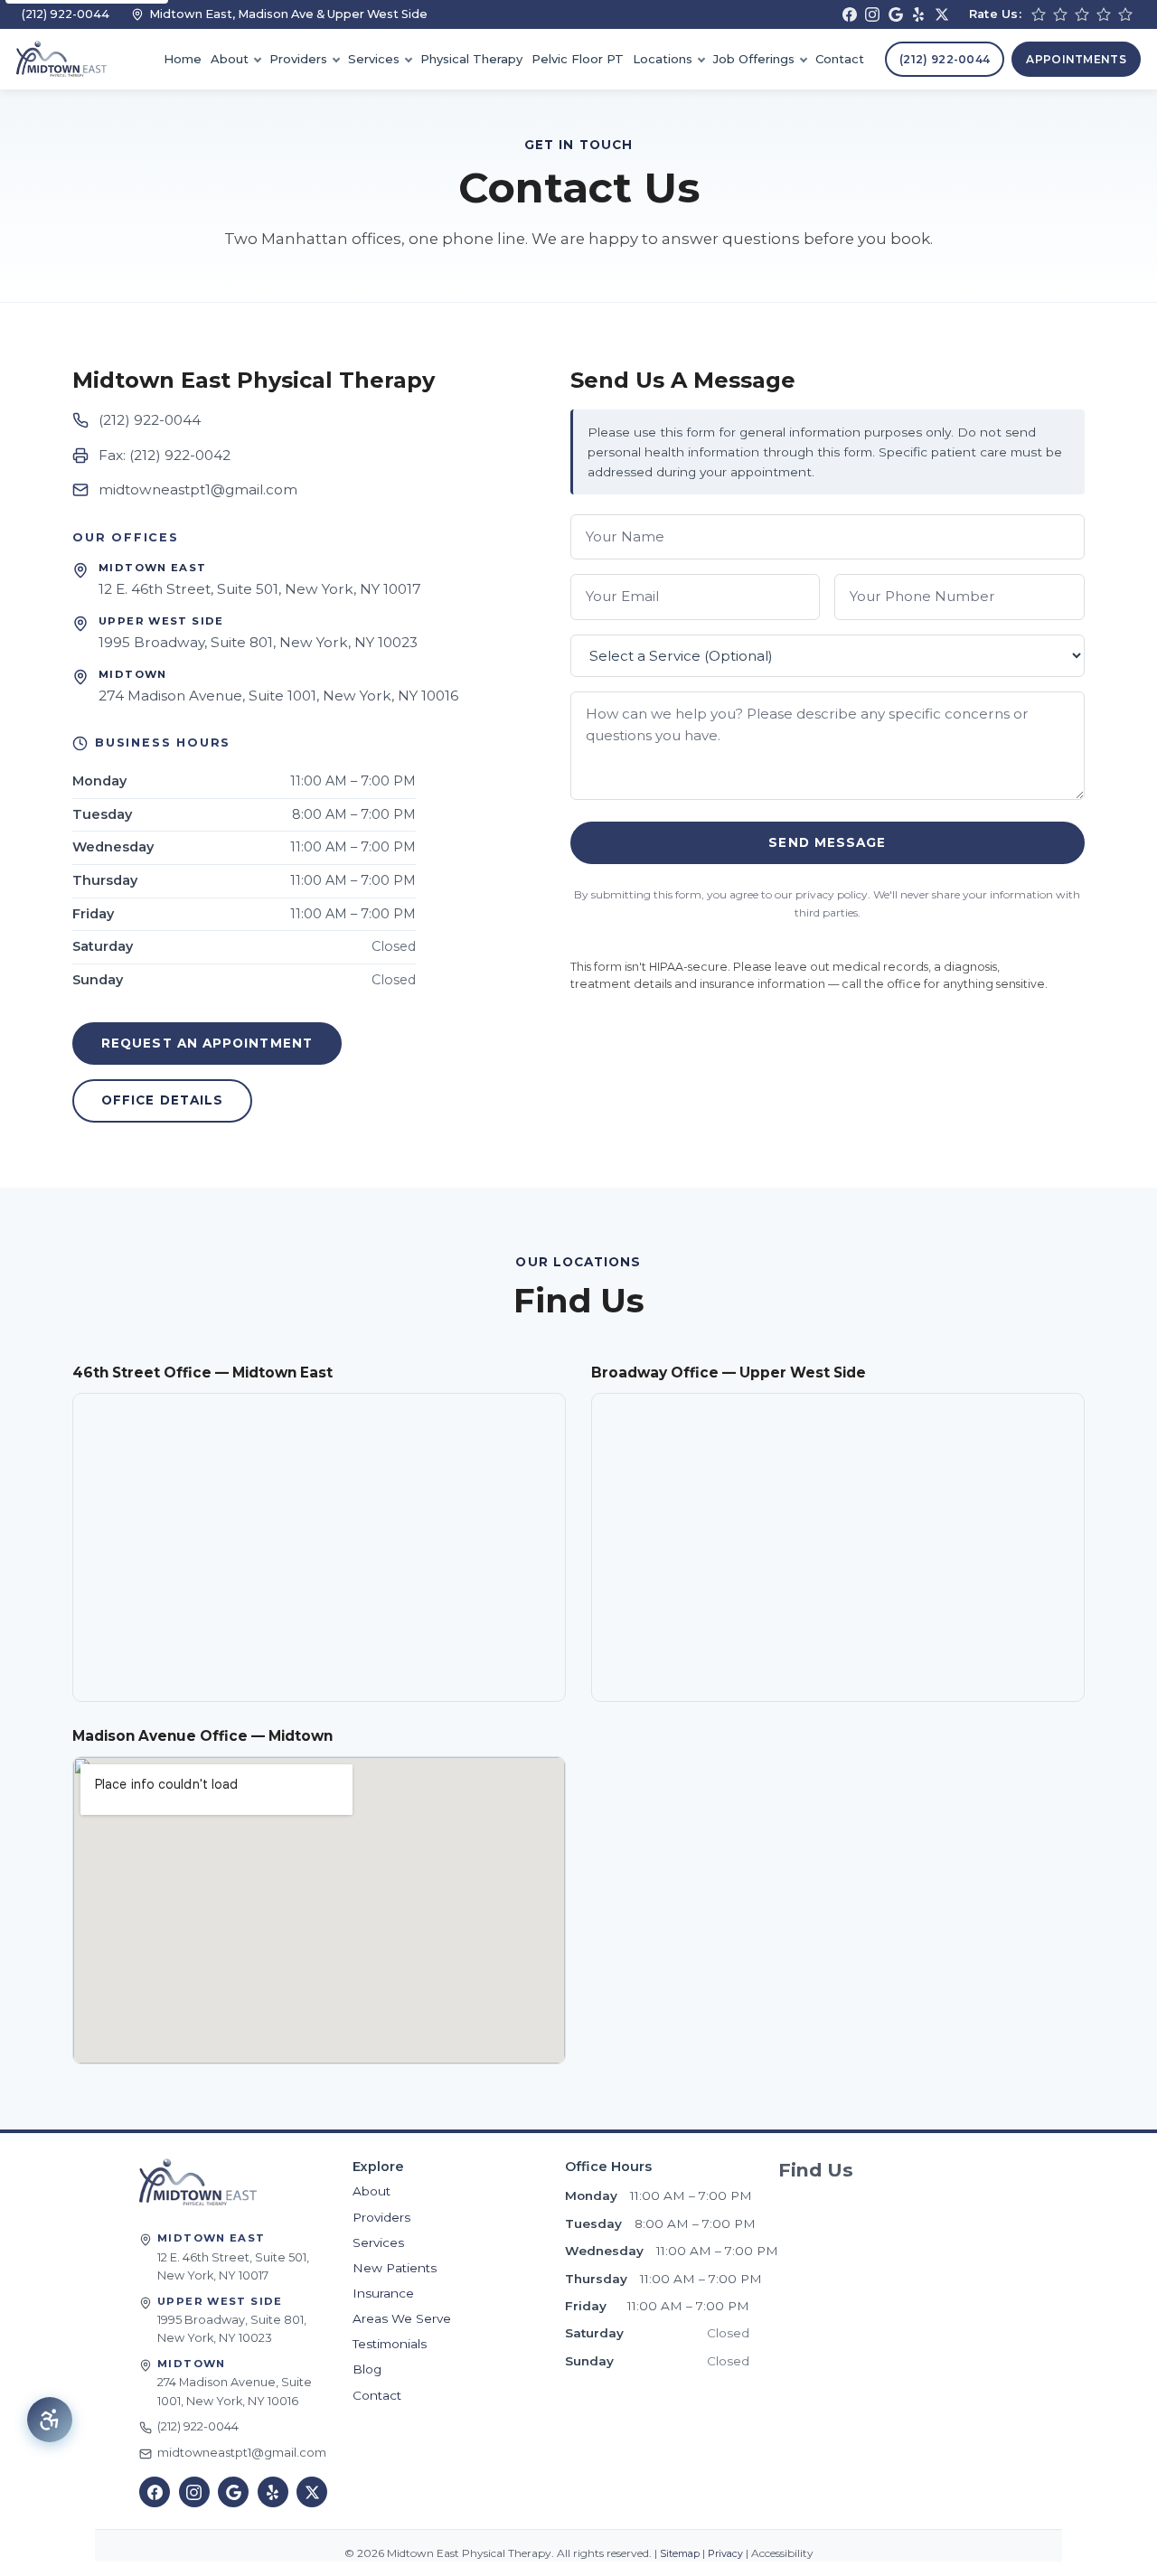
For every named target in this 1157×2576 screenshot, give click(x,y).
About (230, 59)
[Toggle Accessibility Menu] (50, 2420)
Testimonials (390, 2344)
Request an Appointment (207, 1043)
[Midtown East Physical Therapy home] (198, 2182)
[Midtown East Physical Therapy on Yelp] (918, 14)
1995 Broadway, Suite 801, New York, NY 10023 (258, 642)
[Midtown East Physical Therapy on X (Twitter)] (942, 14)
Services (374, 59)
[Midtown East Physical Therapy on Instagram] (872, 14)
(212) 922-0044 (66, 14)
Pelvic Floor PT (578, 59)
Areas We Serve (402, 2318)
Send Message (827, 842)
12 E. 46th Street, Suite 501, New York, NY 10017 (260, 589)
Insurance (383, 2293)
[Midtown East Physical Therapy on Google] (896, 14)
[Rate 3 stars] (1082, 14)
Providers (298, 59)
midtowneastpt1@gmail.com (198, 489)
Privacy (724, 2554)
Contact (840, 59)
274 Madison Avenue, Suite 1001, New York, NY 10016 (278, 696)
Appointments (1076, 59)
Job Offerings (754, 59)
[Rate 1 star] (1039, 14)
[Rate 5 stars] (1125, 14)
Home (183, 59)
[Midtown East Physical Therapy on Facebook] (850, 14)
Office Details (162, 1100)
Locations (663, 59)
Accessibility (781, 2553)
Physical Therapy (471, 59)
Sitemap (678, 2554)
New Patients (395, 2268)
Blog (367, 2369)
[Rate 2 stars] (1060, 14)
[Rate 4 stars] (1104, 14)
